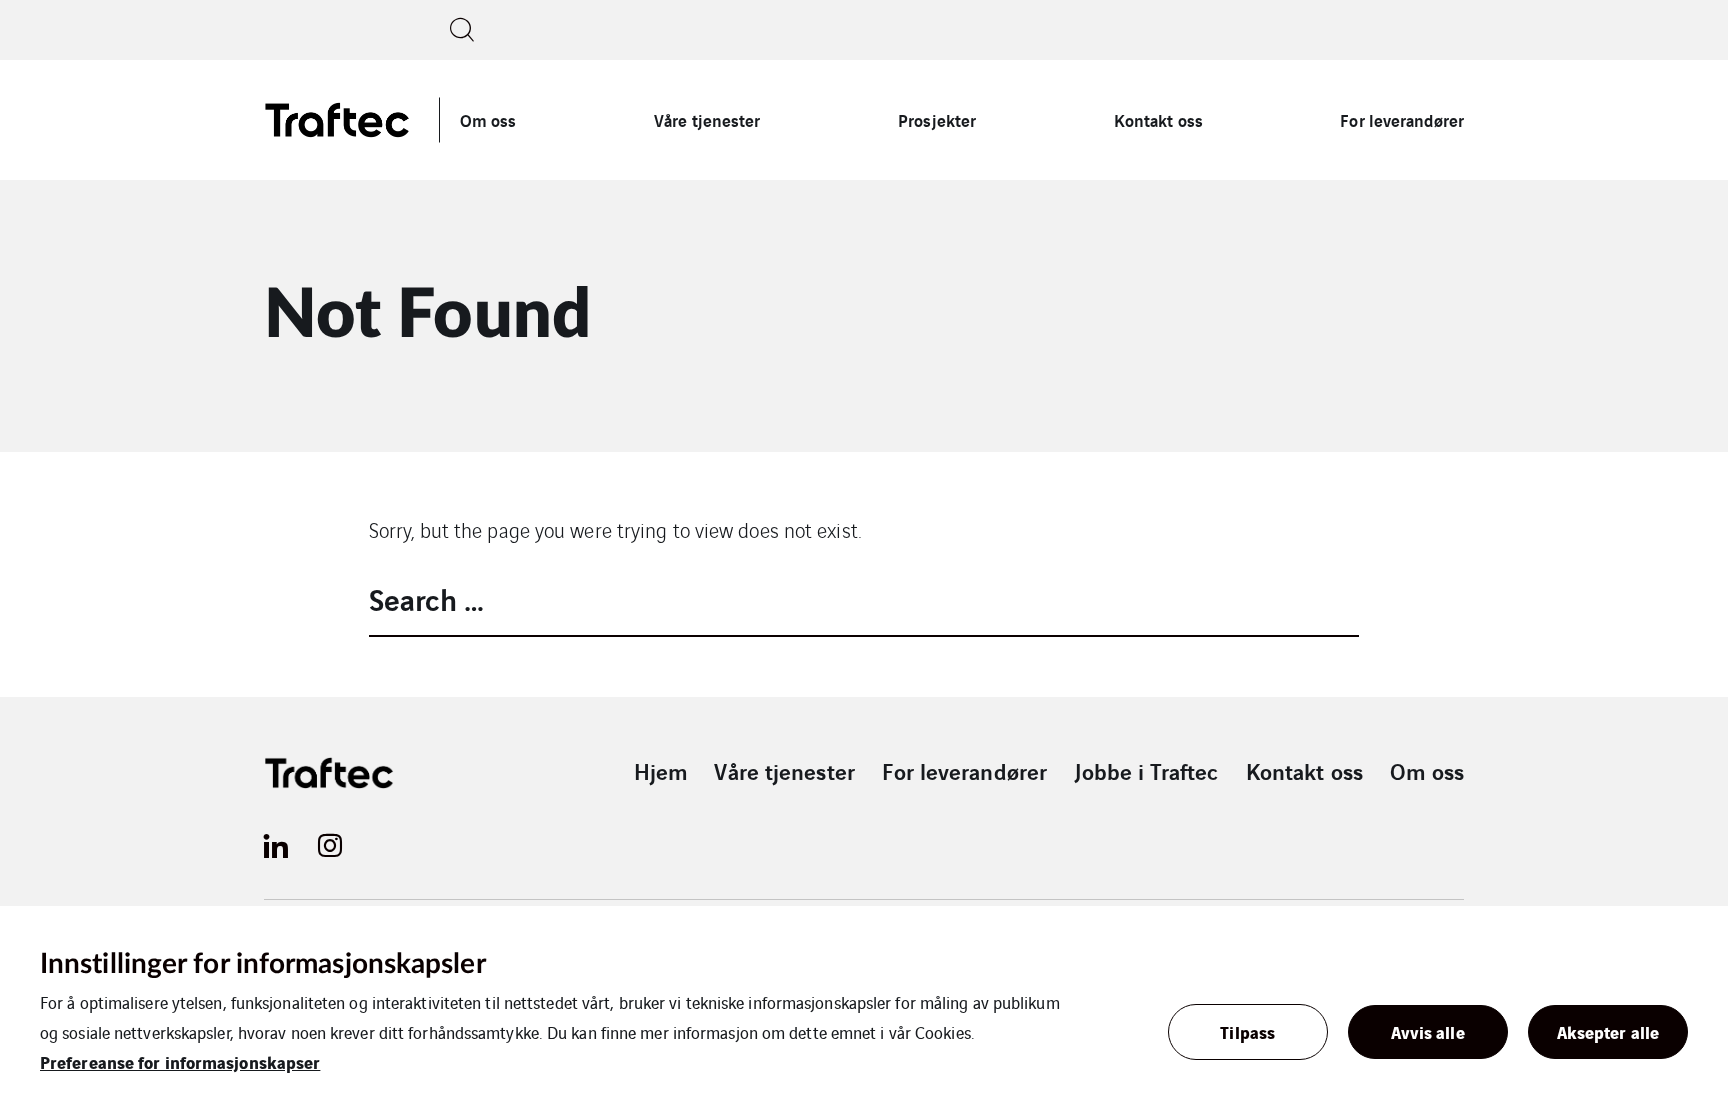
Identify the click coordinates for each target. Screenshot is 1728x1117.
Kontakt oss (1158, 119)
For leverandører (1402, 119)
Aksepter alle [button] (1608, 1031)
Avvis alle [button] (1428, 1031)
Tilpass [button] (1247, 1031)
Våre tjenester (707, 119)
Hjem (660, 771)
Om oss (488, 119)
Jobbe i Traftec (1147, 771)
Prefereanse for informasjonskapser (180, 1061)
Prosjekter (937, 119)
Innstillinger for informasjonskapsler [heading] (263, 964)
